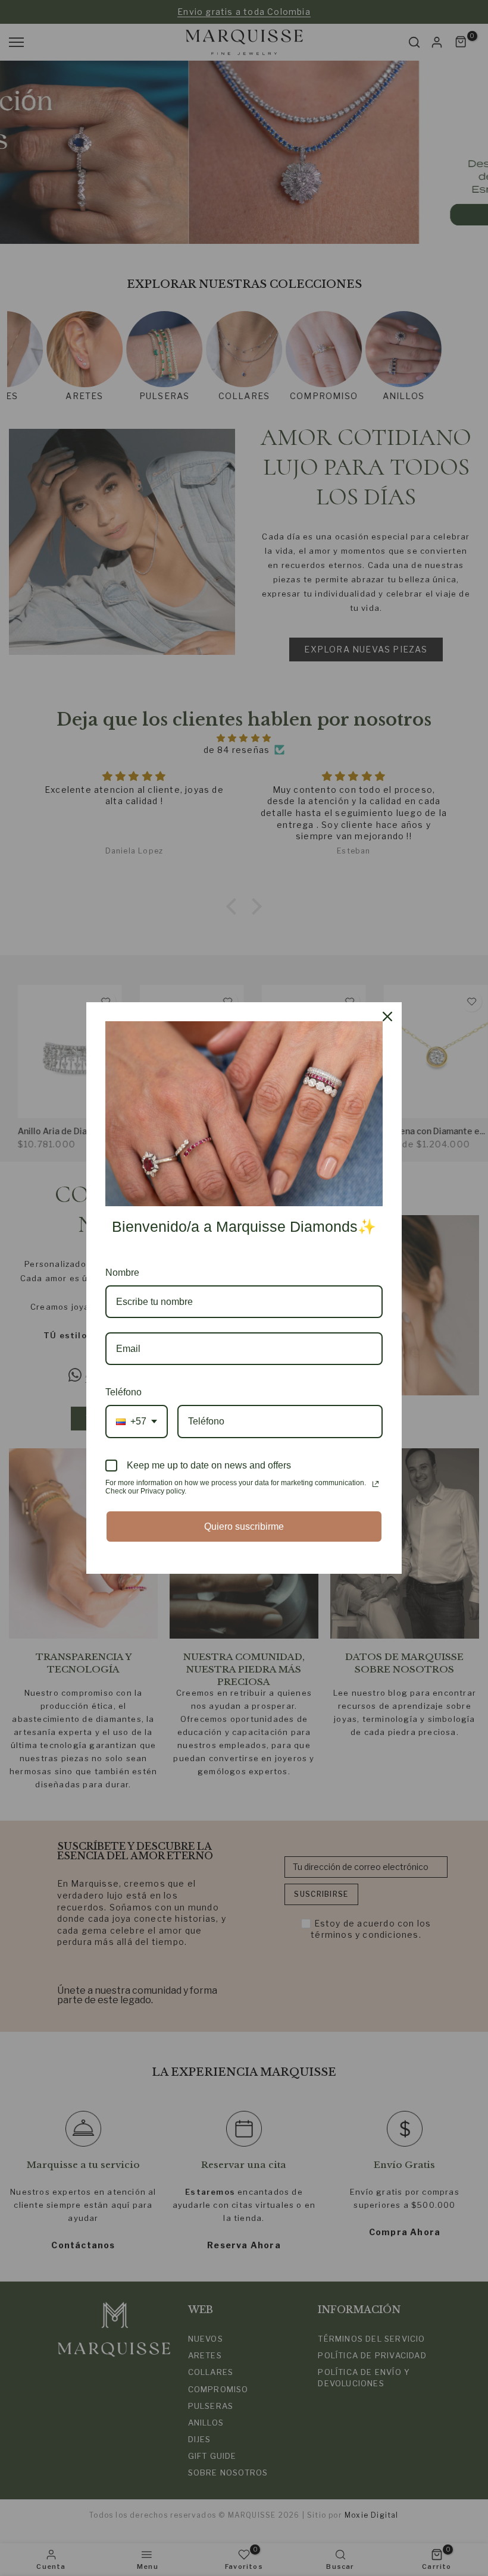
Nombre (122, 1273)
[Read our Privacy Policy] (376, 1484)
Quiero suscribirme (244, 1527)
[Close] (387, 1016)
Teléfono (123, 1392)
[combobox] (137, 1421)
